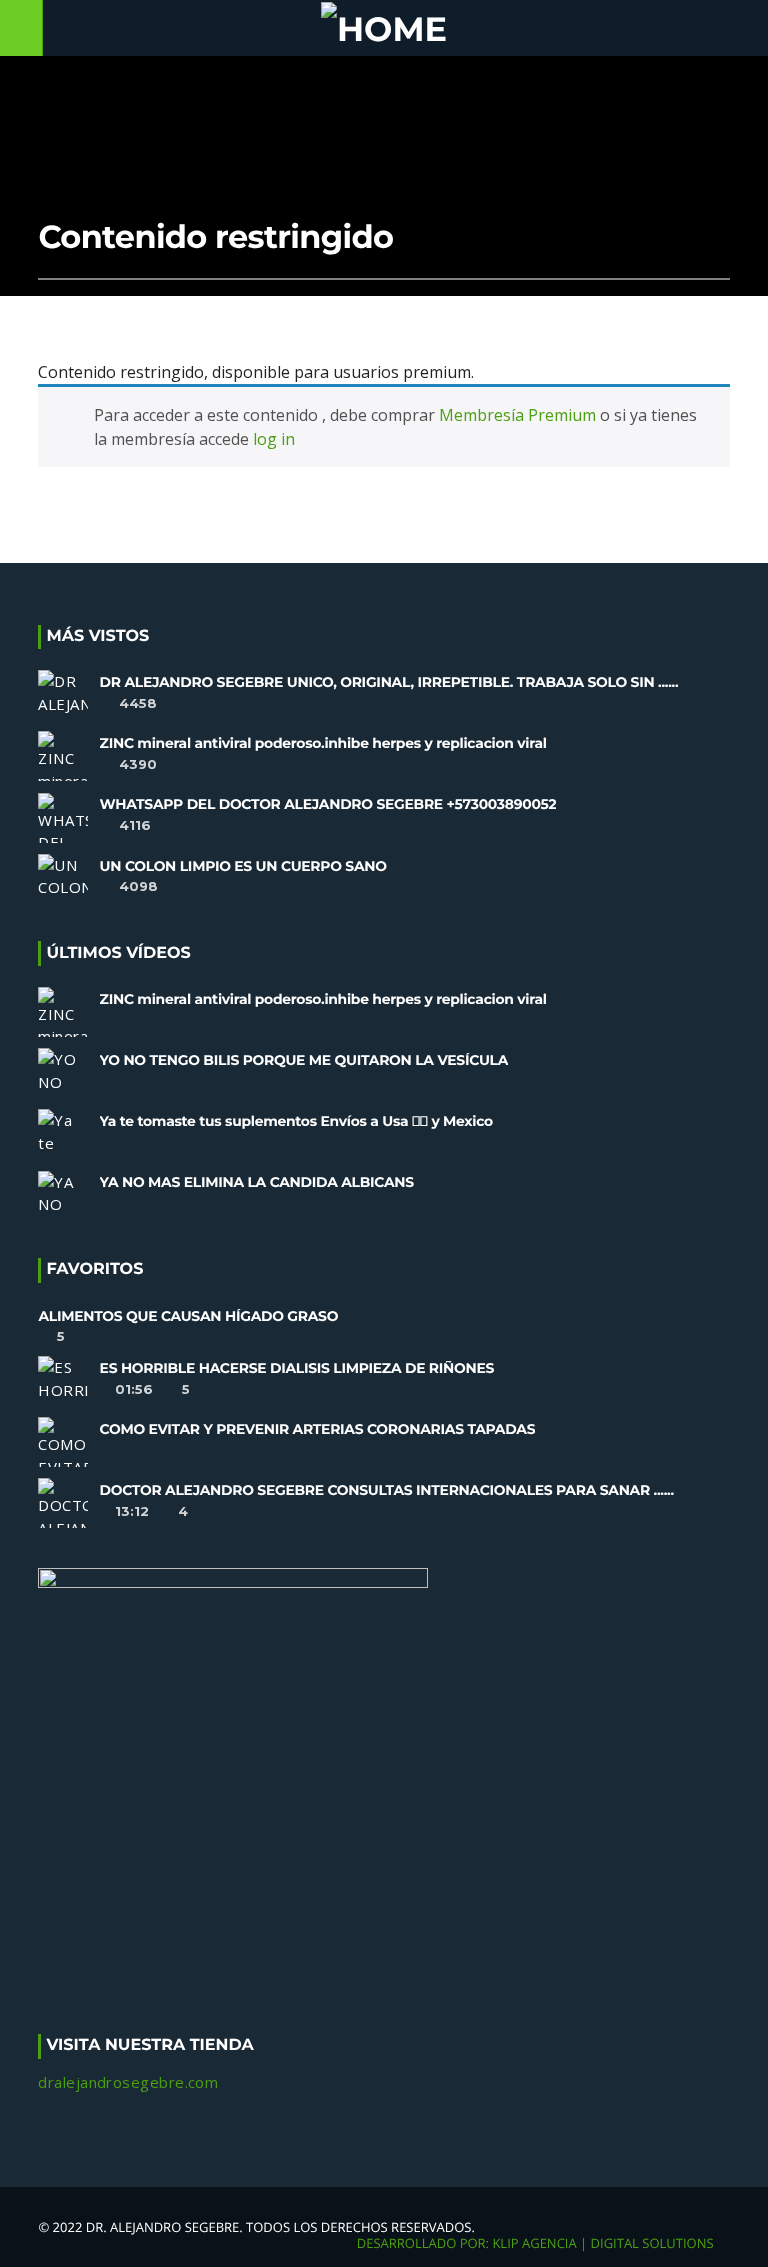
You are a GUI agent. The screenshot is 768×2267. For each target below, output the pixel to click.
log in (274, 439)
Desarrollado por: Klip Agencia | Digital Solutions (535, 2243)
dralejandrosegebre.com (128, 2082)
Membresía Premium (517, 415)
